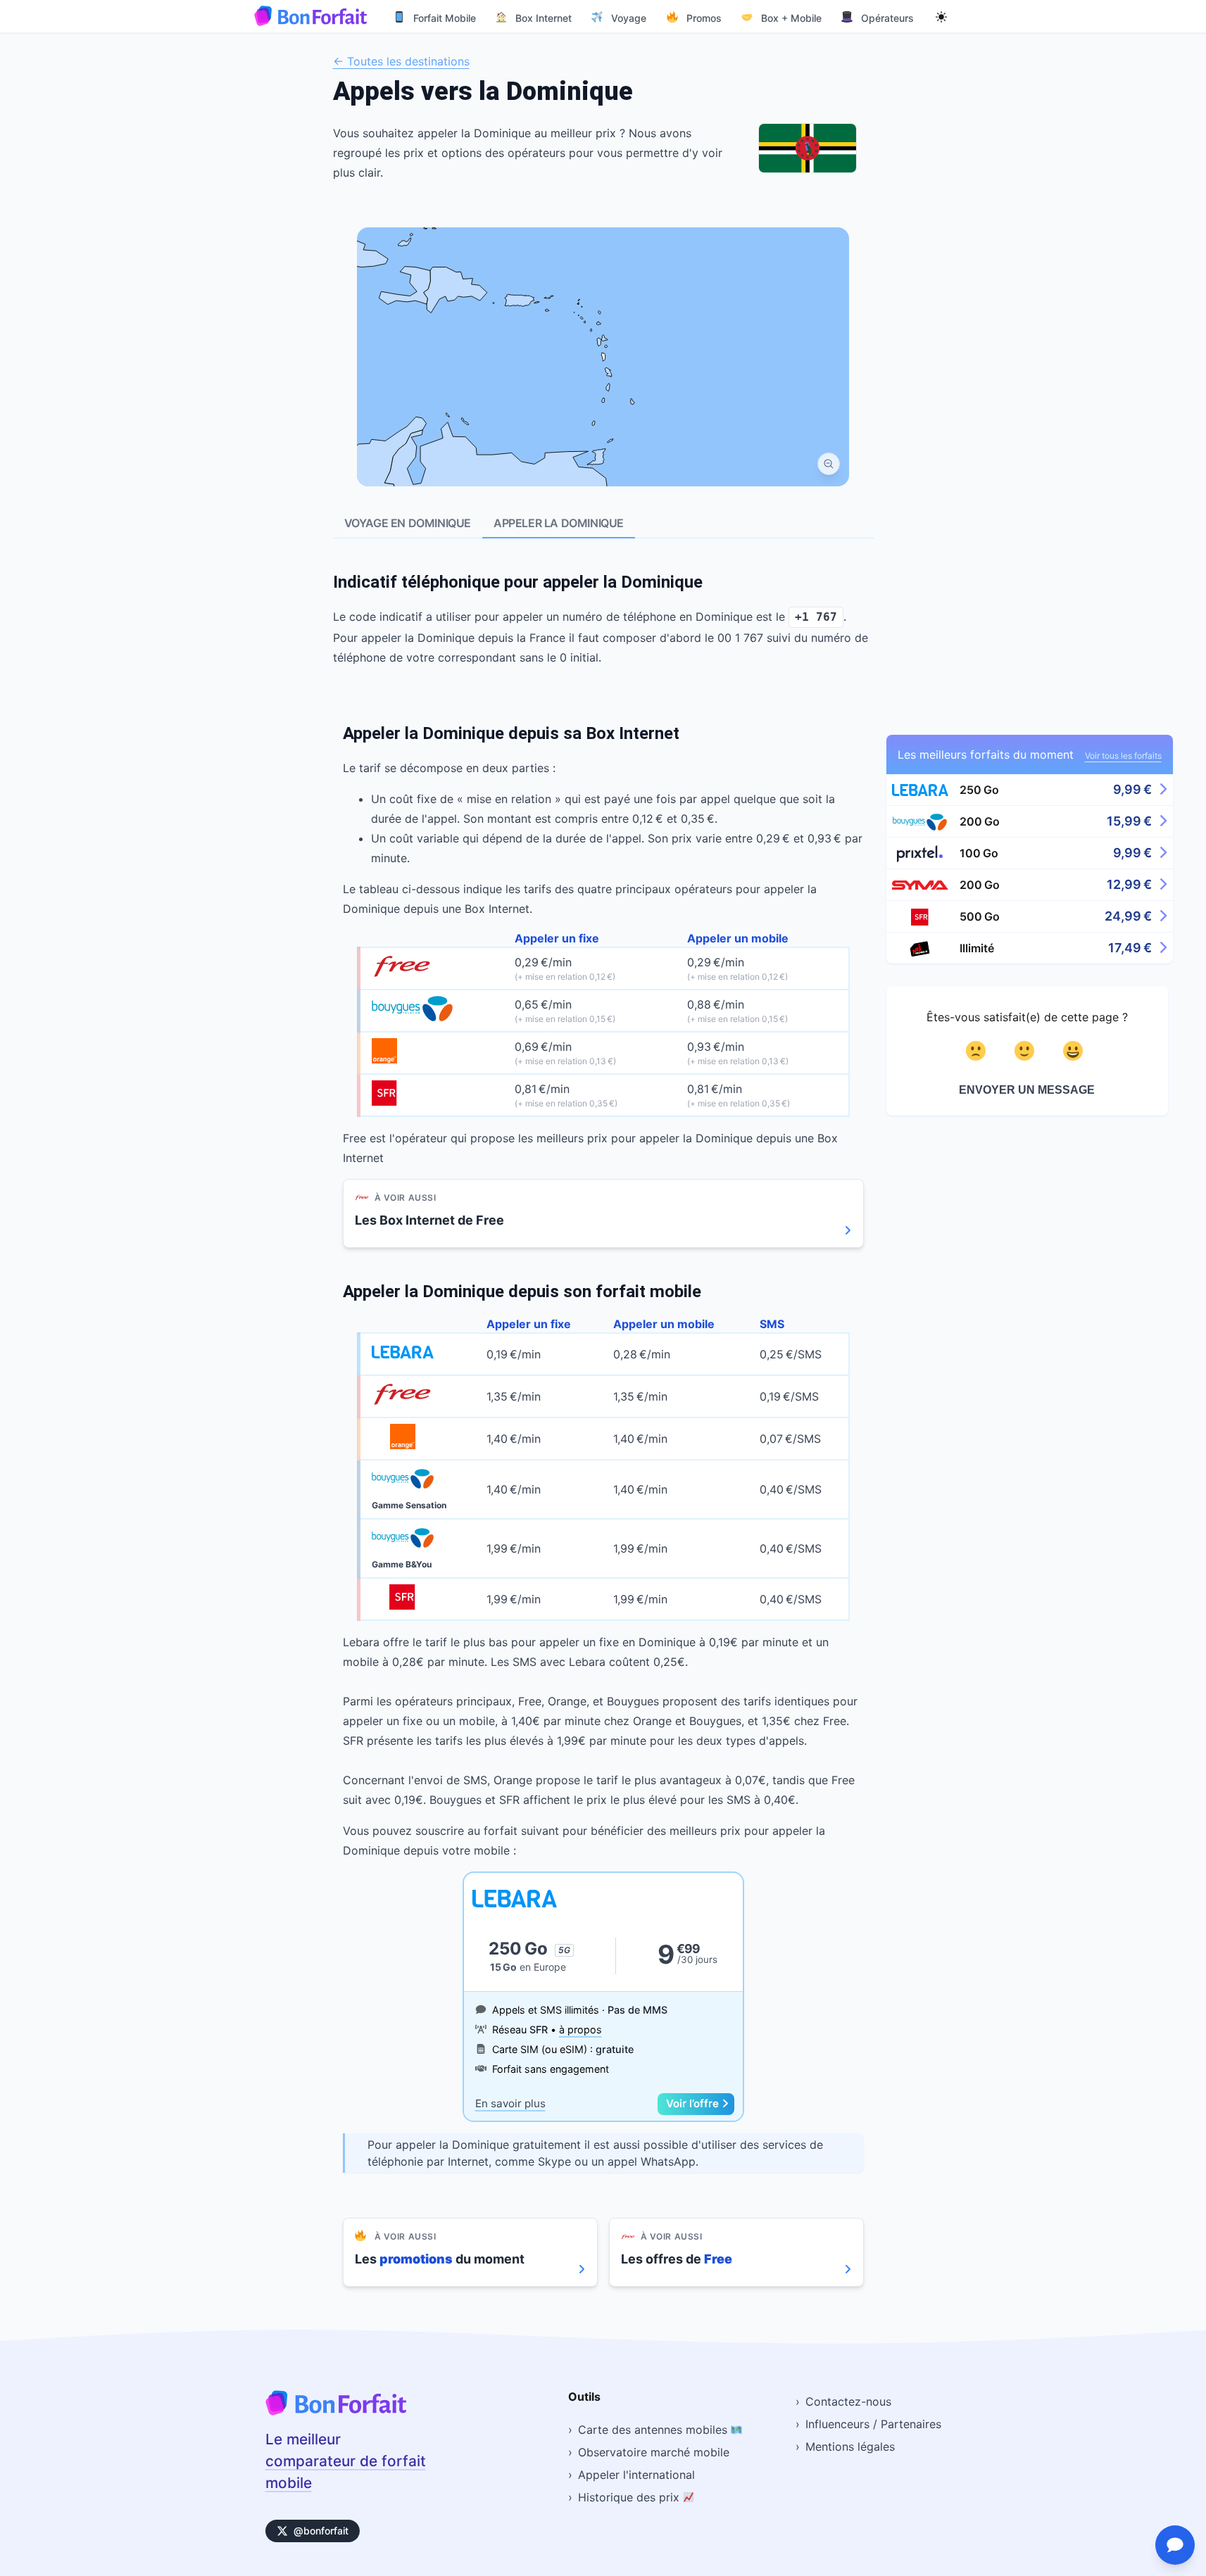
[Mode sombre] (941, 16)
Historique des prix (630, 2497)
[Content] (1027, 1051)
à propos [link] (580, 2029)
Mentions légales (850, 2446)
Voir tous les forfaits (1123, 756)
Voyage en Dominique (408, 523)
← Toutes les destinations (401, 61)
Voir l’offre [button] (692, 2103)
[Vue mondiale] (829, 464)
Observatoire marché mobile (654, 2452)
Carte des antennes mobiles (654, 2430)
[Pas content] (978, 1051)
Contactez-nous (848, 2401)
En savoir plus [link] (510, 2103)
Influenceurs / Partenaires (873, 2424)
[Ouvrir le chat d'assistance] (1175, 2545)
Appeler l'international (636, 2475)
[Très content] (1075, 1051)
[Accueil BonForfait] (336, 2411)
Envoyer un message (1027, 1090)
